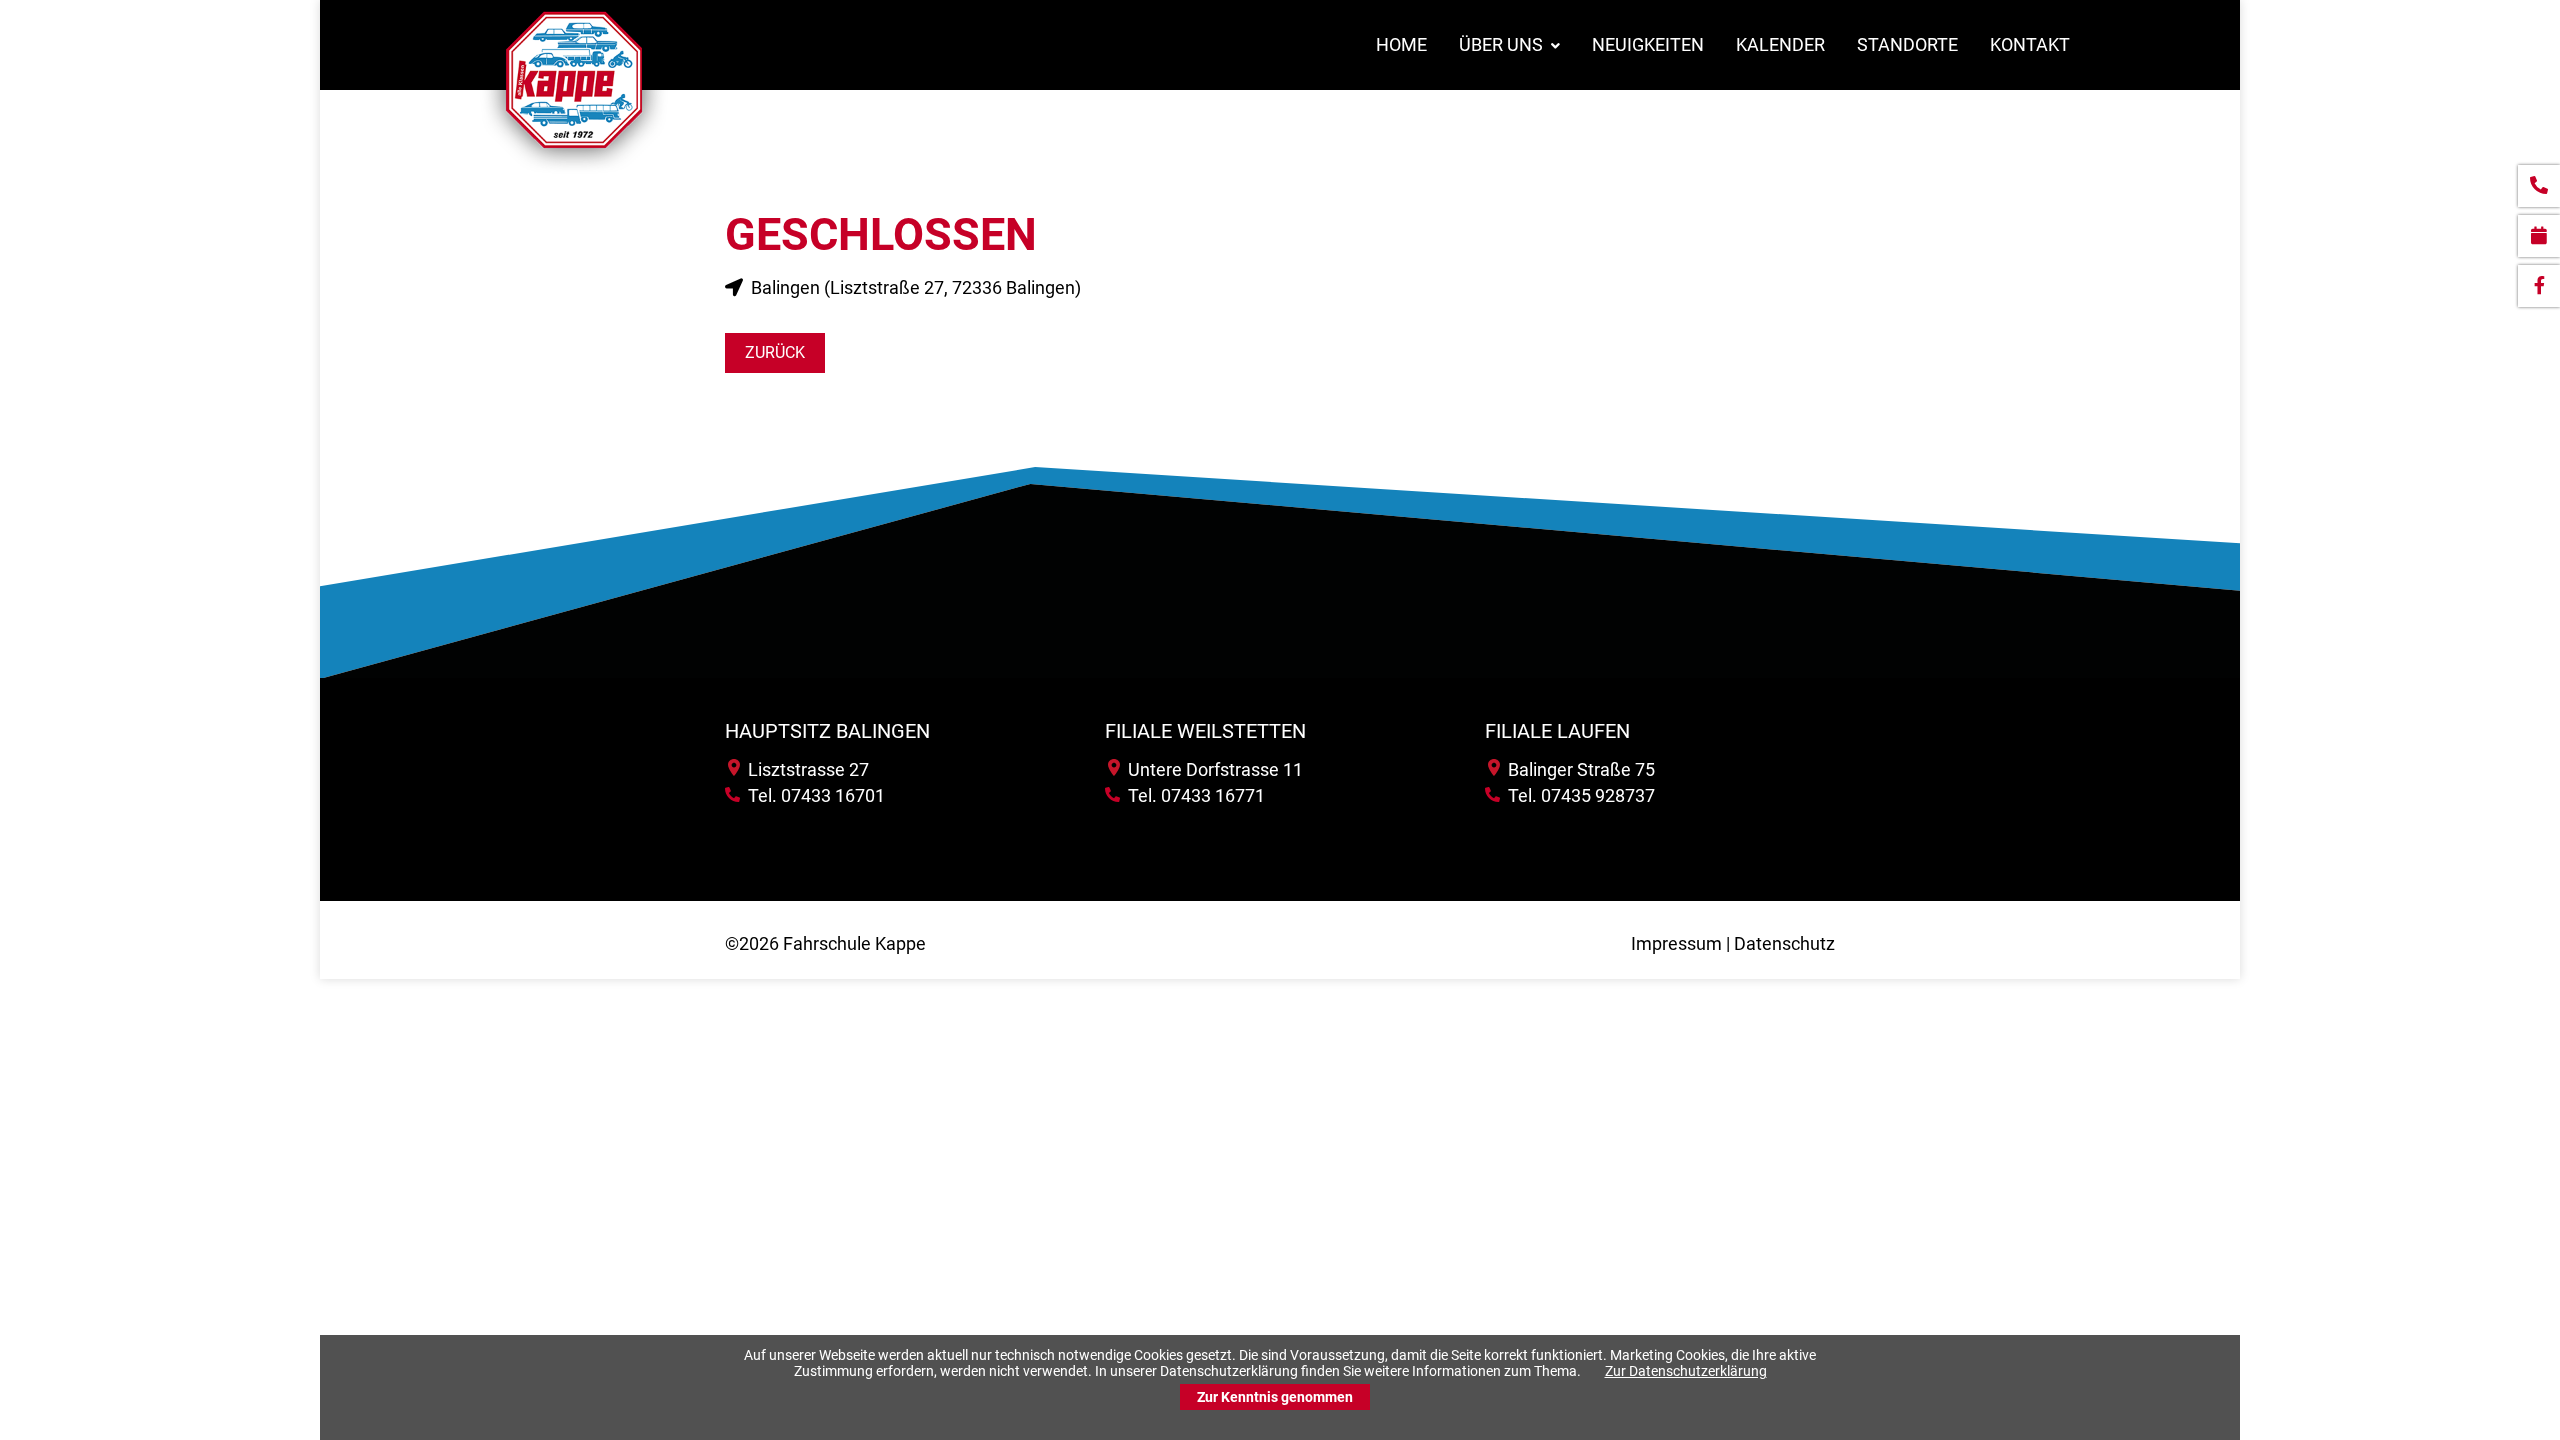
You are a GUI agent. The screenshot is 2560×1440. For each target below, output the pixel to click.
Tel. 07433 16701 (812, 795)
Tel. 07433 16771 (1192, 795)
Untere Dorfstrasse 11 (1211, 769)
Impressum (1676, 943)
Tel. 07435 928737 (1577, 795)
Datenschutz (1784, 943)
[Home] (574, 173)
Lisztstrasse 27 (804, 769)
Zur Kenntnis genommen (1275, 1397)
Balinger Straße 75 (1577, 769)
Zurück (775, 352)
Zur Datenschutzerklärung (1686, 1371)
